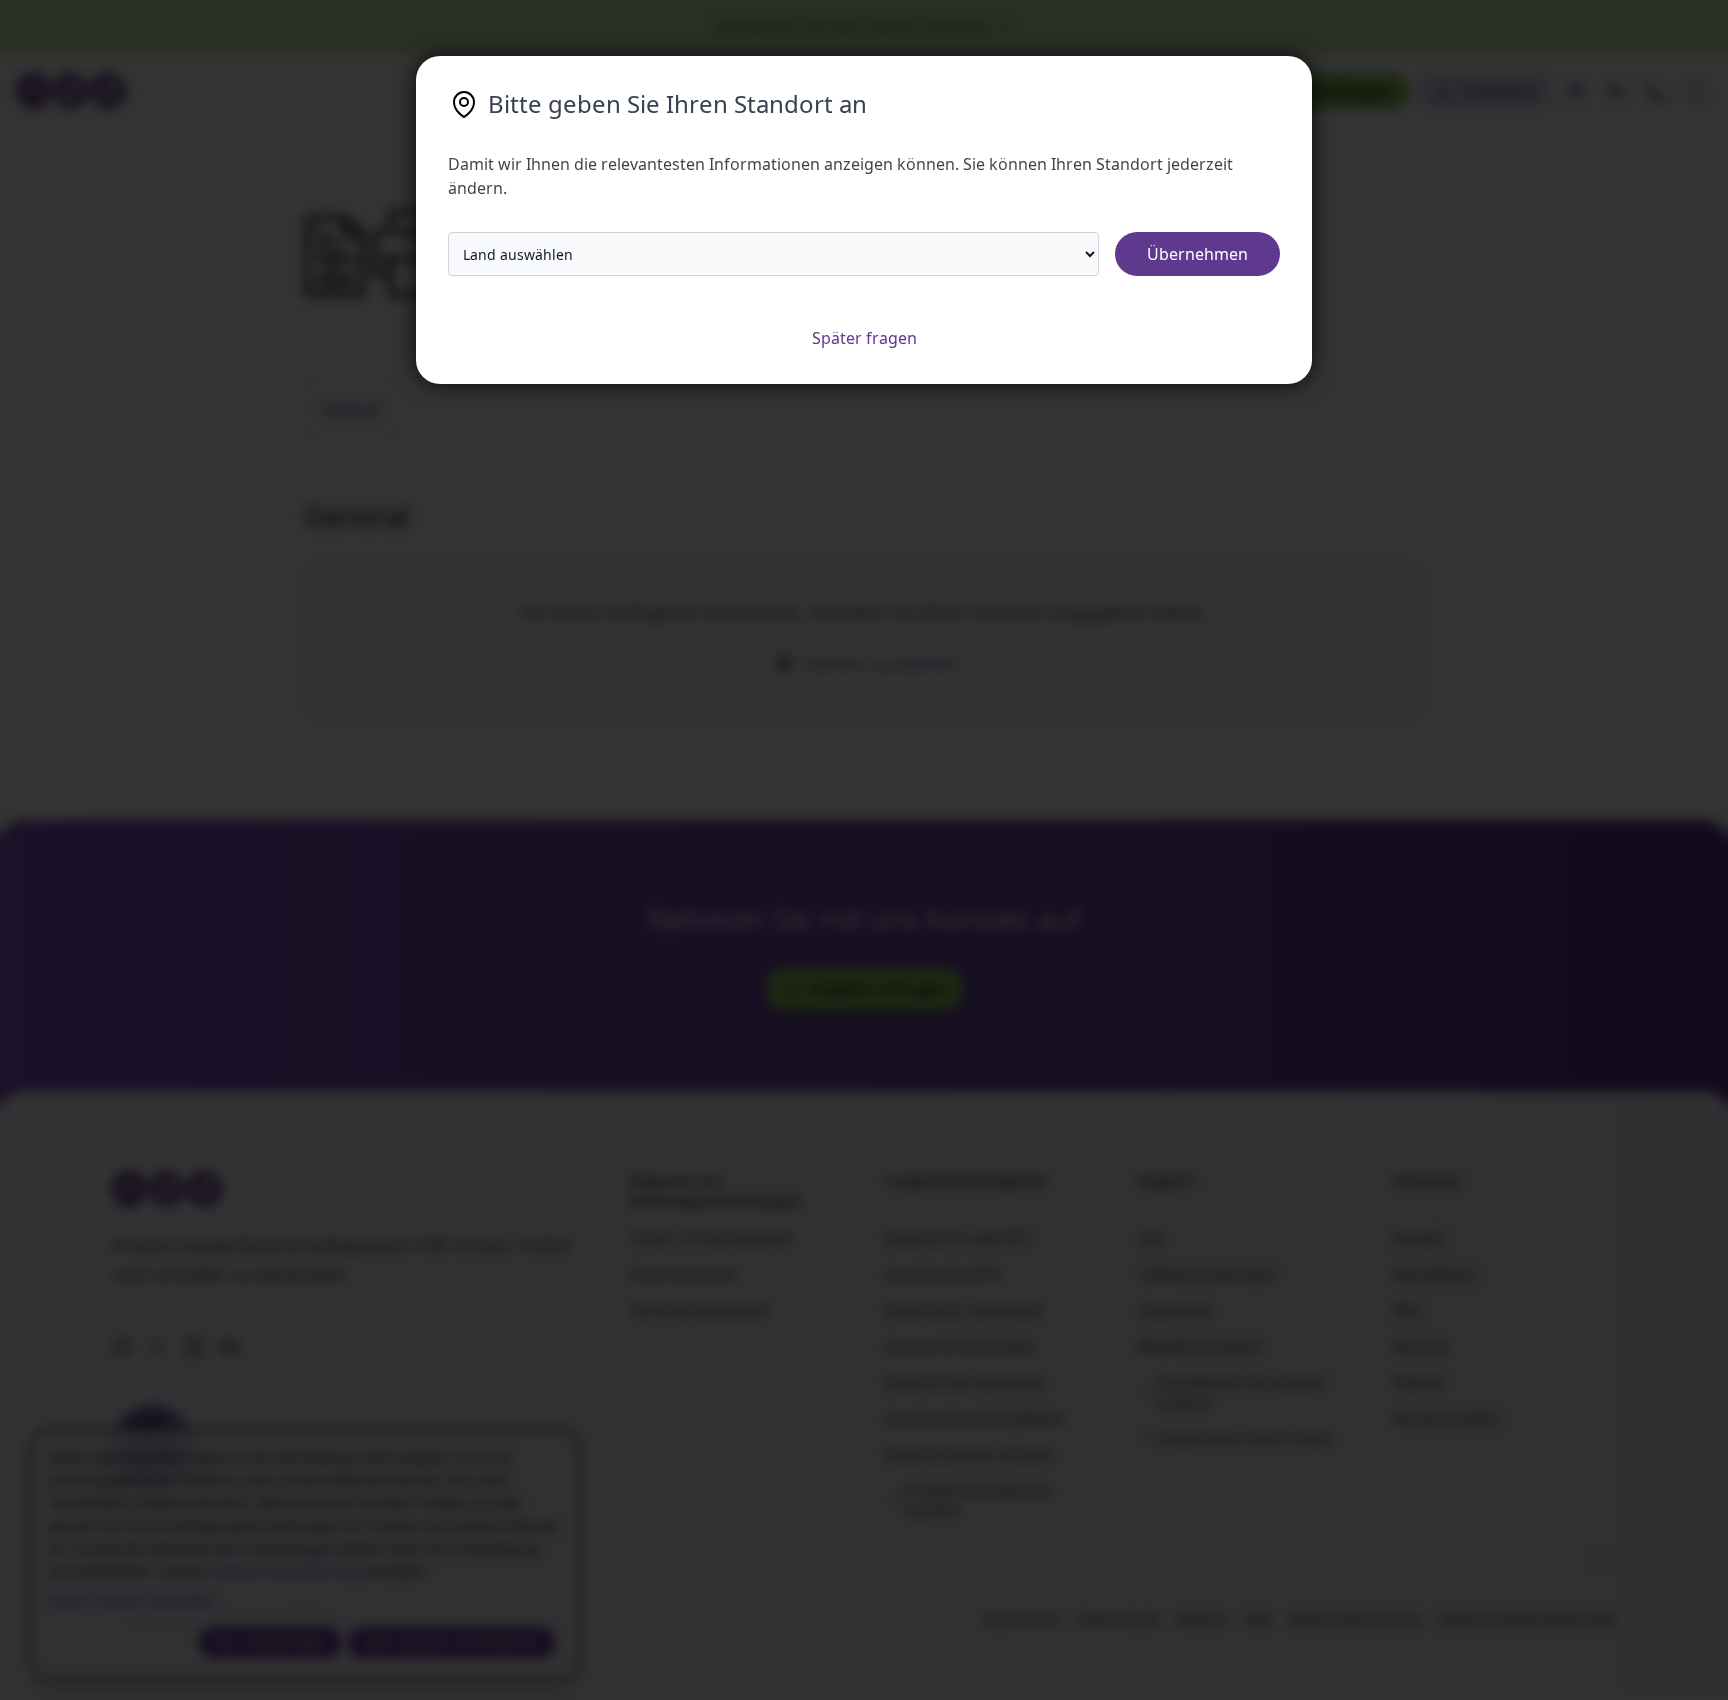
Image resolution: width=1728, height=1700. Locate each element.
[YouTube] (230, 1347)
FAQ (1152, 1236)
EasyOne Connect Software (974, 1416)
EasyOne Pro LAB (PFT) (958, 1236)
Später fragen (864, 338)
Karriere (1420, 1344)
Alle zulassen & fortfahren (451, 1641)
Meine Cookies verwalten (131, 1600)
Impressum (1021, 1617)
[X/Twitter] (158, 1347)
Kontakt (1418, 1236)
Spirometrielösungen (700, 1308)
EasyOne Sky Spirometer (965, 1380)
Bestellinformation (1201, 1344)
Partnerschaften (1447, 1416)
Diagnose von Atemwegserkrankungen (715, 1190)
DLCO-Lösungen (683, 1272)
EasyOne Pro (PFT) (943, 1272)
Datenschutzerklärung (284, 1570)
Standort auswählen (880, 664)
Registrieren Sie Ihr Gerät (1245, 1436)
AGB (1257, 1617)
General (351, 408)
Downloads (1176, 1308)
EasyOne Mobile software (969, 1452)
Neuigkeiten (1434, 1272)
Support (1167, 1180)
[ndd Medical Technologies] (346, 1189)
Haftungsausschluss (1355, 1617)
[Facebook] (122, 1347)
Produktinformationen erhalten (978, 1498)
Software (1498, 91)
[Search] (1696, 91)
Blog (1408, 1308)
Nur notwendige (270, 1641)
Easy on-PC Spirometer (960, 1344)
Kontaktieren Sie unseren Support (1242, 1390)
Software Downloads (1207, 1272)
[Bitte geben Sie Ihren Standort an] (1576, 91)
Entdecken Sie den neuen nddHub (852, 26)
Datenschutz (1118, 1617)
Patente (1418, 1380)
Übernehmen (1197, 254)
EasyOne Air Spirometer (964, 1308)
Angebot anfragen (878, 989)
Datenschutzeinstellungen (1527, 1617)
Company (1426, 1180)
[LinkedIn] (194, 1347)
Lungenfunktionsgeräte (966, 1180)
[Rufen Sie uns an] (1656, 91)
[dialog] (305, 1554)
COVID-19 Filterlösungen (711, 1236)
